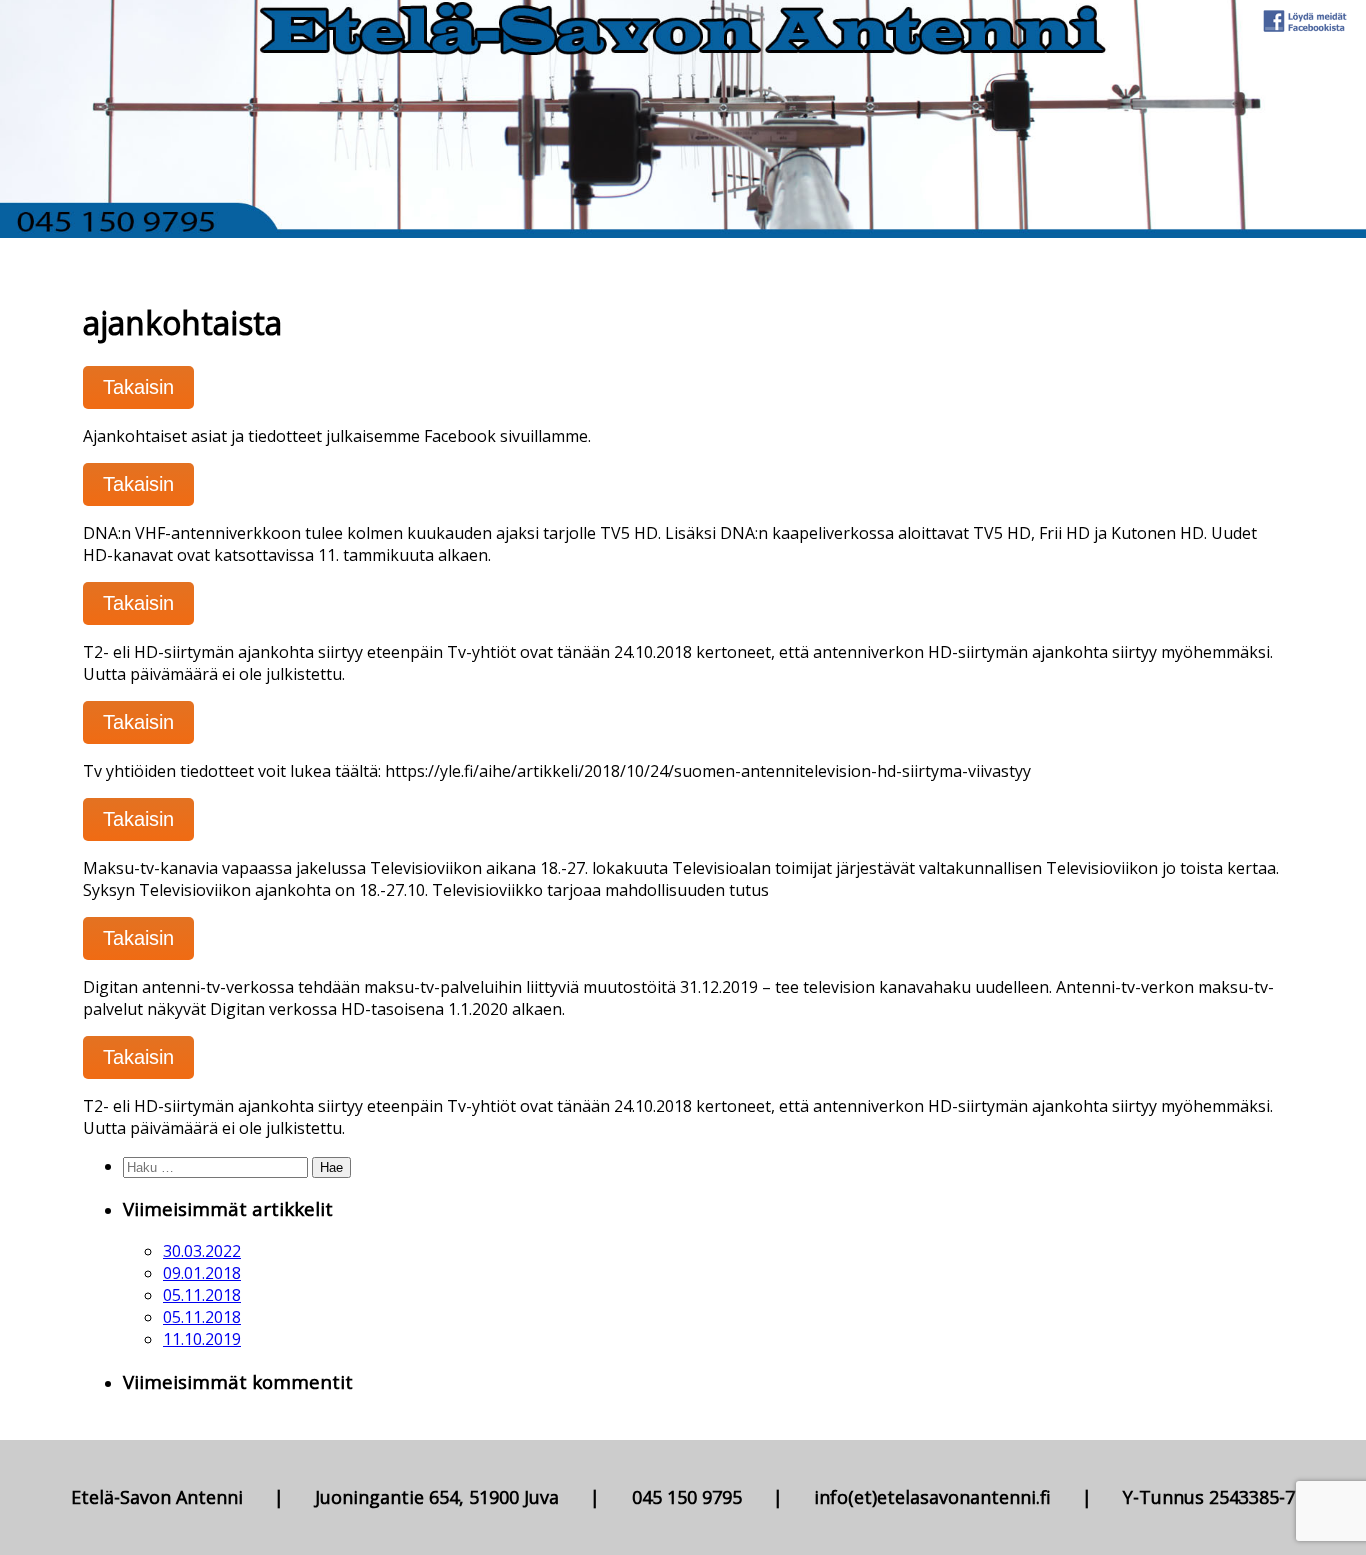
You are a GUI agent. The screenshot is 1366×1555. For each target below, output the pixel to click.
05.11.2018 (202, 1295)
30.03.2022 (202, 1251)
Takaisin (138, 387)
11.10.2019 (202, 1339)
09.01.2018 (202, 1273)
